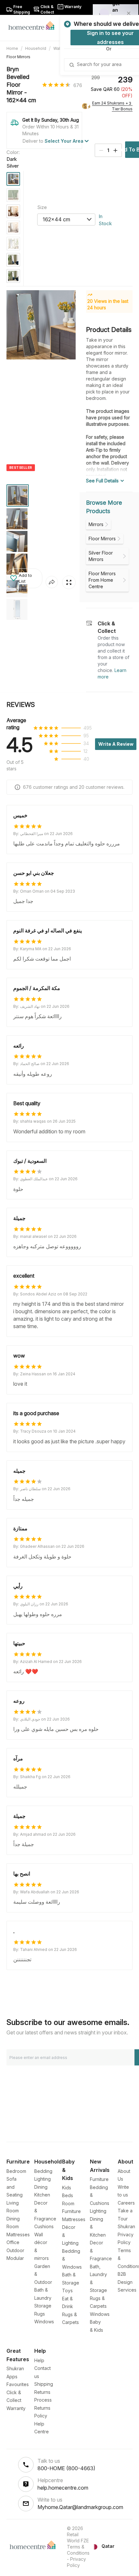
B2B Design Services (127, 2282)
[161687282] (13, 179)
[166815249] (13, 276)
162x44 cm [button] (56, 219)
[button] (24, 578)
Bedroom (16, 2171)
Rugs (40, 2314)
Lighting (43, 2179)
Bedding (43, 2171)
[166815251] (13, 260)
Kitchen (42, 2195)
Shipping (44, 2384)
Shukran (126, 2226)
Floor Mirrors (18, 57)
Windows (44, 2322)
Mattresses (18, 2235)
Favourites (18, 2384)
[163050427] (13, 211)
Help (39, 2360)
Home (12, 48)
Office (13, 2242)
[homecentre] (34, 25)
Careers (126, 2203)
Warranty (16, 2408)
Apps (12, 2377)
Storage (43, 2306)
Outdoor (15, 2250)
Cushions (44, 2226)
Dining (41, 2187)
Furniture (99, 2179)
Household (36, 48)
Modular (15, 2258)
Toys (67, 2290)
